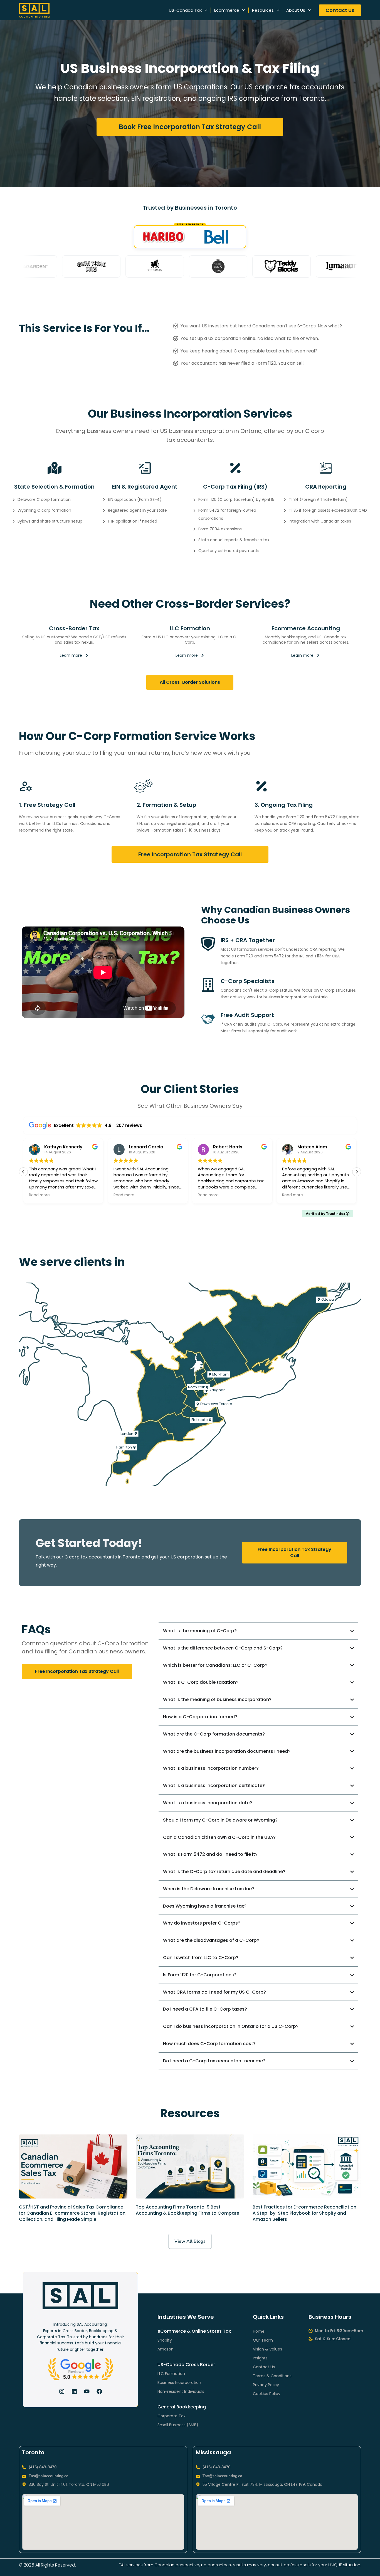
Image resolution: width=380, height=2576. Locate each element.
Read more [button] (39, 1195)
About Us (296, 10)
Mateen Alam (228, 1147)
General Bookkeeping (182, 2407)
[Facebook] (99, 2391)
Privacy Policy (266, 2385)
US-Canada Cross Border (186, 2365)
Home (259, 2331)
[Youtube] (87, 2391)
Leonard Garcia (61, 1147)
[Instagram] (62, 2391)
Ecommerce (227, 10)
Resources (263, 10)
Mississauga (213, 2452)
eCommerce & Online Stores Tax (194, 2331)
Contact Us (264, 2367)
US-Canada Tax (185, 10)
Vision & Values (267, 2349)
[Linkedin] (74, 2391)
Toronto (33, 2452)
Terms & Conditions (272, 2376)
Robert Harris (143, 1147)
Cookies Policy (267, 2394)
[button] (357, 1172)
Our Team (263, 2340)
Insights (260, 2358)
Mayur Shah (310, 1147)
